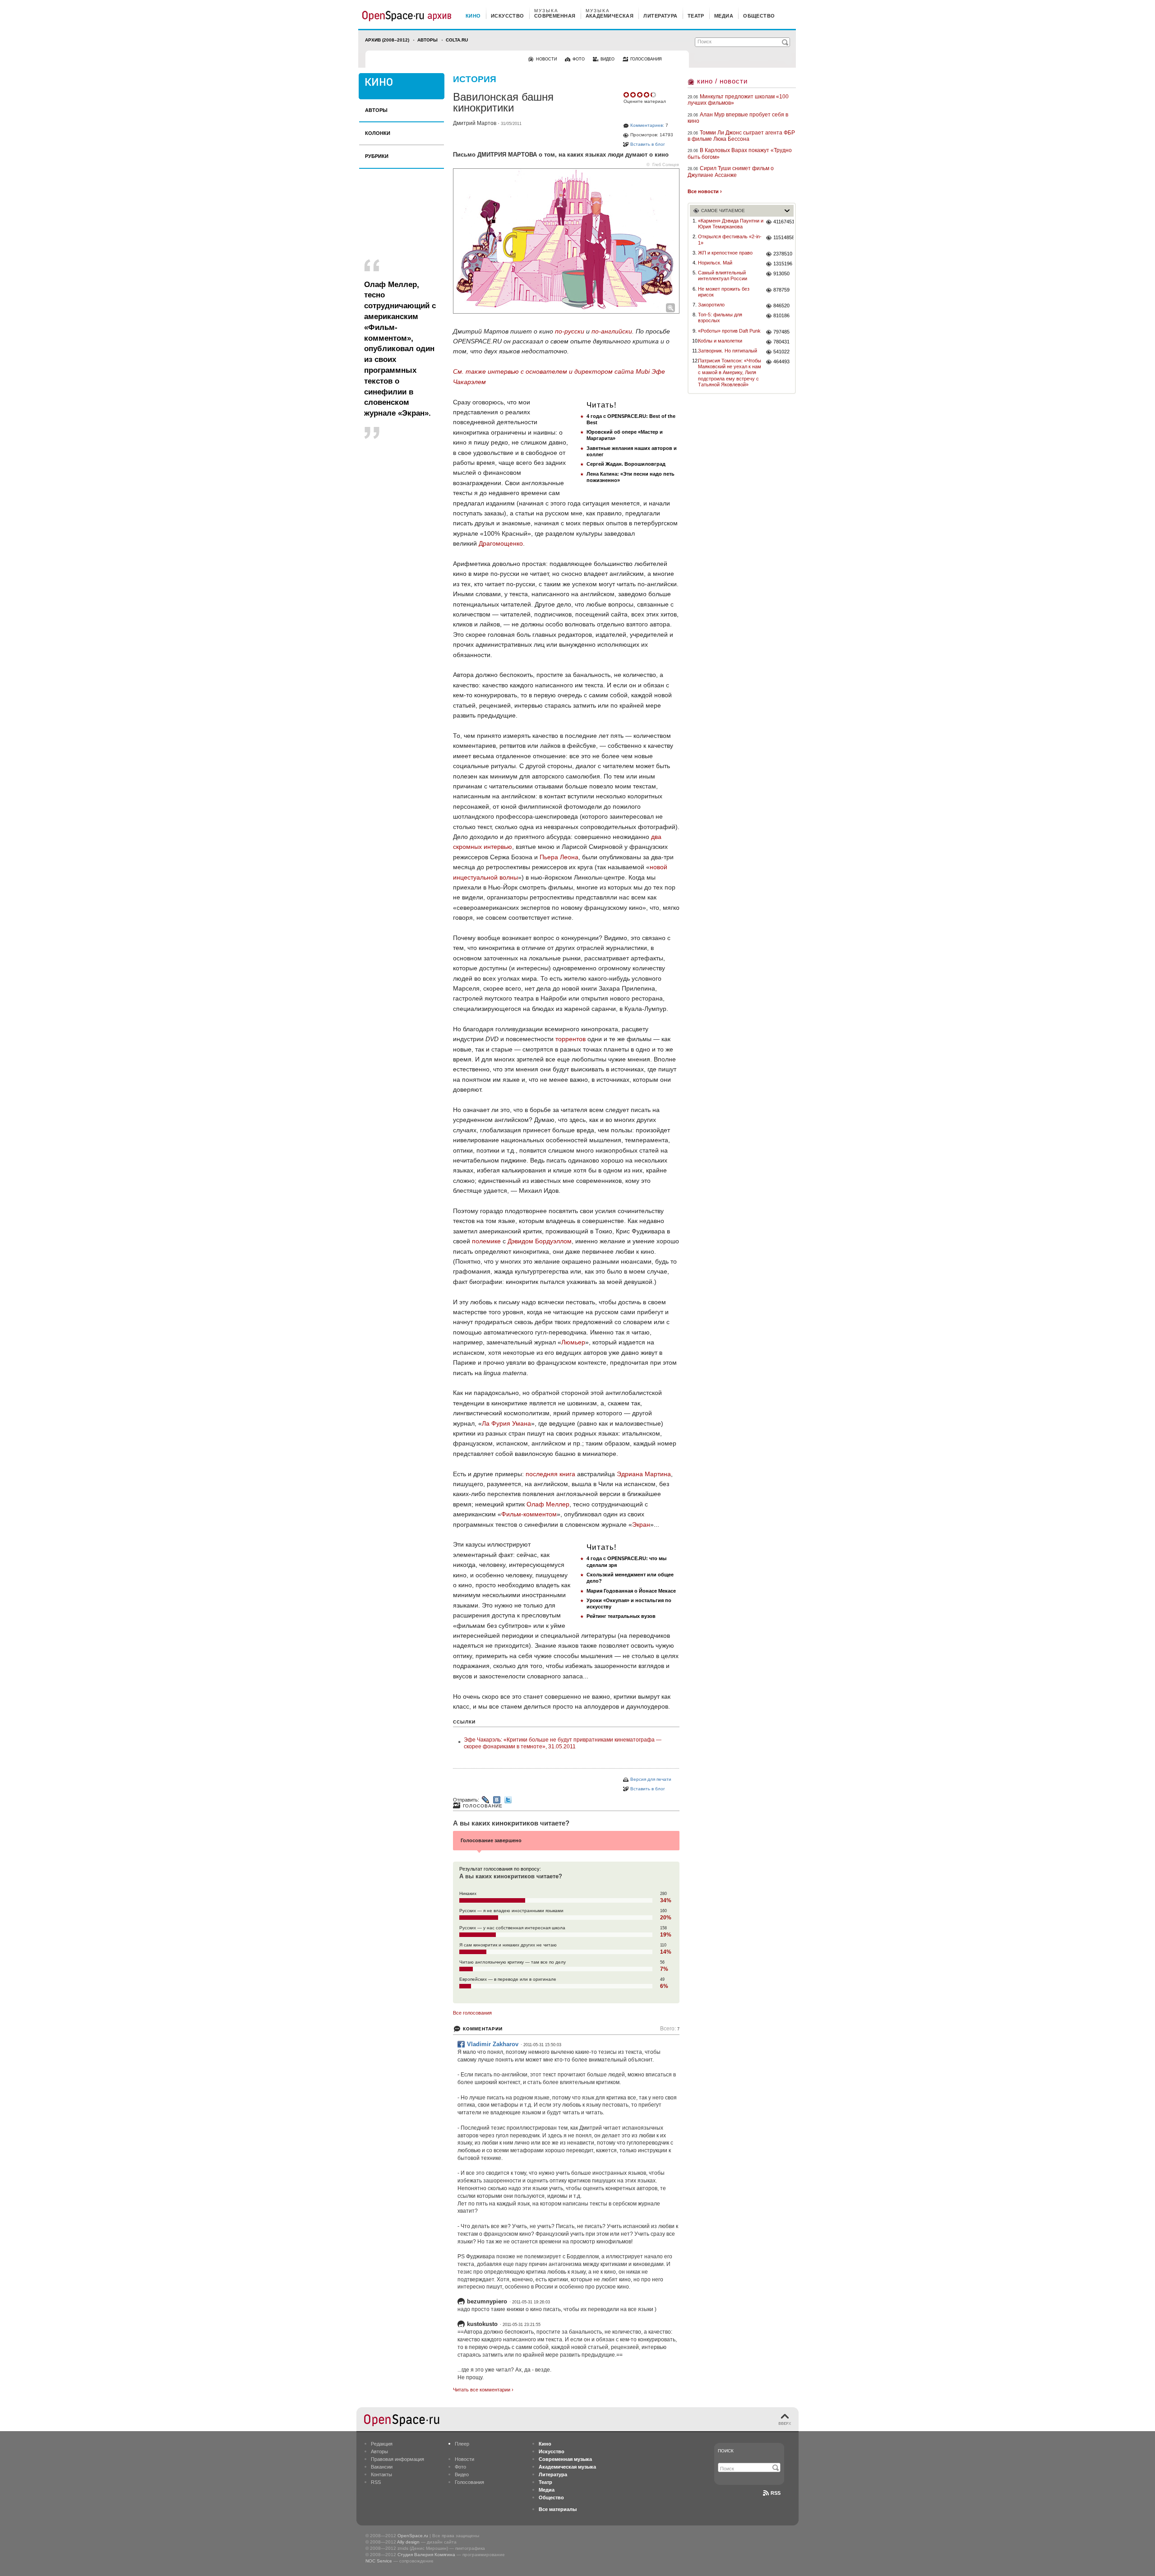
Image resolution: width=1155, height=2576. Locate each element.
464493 (781, 361)
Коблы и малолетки (720, 341)
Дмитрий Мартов (475, 123)
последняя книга (550, 1474)
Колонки (378, 133)
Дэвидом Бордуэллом (540, 1241)
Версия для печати (651, 1779)
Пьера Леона (559, 857)
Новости (464, 2459)
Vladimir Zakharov (493, 2044)
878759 (781, 290)
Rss (776, 2493)
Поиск (726, 2451)
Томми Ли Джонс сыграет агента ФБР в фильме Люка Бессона (741, 136)
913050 (781, 273)
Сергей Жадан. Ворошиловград (626, 464)
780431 (781, 342)
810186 (781, 315)
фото (579, 59)
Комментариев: (647, 125)
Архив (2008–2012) (387, 40)
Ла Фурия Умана (506, 1423)
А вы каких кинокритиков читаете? (511, 1823)
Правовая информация (397, 2459)
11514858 (783, 237)
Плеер (462, 2444)
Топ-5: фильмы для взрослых (720, 317)
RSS (376, 2482)
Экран (641, 1524)
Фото (460, 2467)
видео (608, 59)
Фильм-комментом (529, 1514)
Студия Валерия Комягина (426, 2555)
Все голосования (472, 2013)
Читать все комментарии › (483, 2390)
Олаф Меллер (548, 1504)
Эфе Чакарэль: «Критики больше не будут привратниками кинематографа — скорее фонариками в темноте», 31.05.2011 (563, 1743)
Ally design (408, 2542)
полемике (486, 1241)
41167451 (783, 222)
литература (660, 16)
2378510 (783, 254)
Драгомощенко (501, 543)
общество (759, 16)
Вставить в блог (648, 144)
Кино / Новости (722, 81)
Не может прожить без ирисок (724, 292)
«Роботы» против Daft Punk (729, 331)
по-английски (612, 331)
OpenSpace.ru (413, 2536)
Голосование (483, 1806)
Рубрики (377, 156)
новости (546, 59)
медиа (724, 16)
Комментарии (483, 2029)
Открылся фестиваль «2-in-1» (730, 239)
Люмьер (573, 1342)
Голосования (469, 2482)
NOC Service (379, 2561)
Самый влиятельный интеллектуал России (723, 276)
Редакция (382, 2444)
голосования (646, 59)
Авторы (427, 40)
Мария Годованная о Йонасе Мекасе (631, 1591)
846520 (781, 306)
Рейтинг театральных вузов (621, 1616)
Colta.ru (457, 40)
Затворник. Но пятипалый (728, 351)
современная (555, 16)
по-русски (570, 331)
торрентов (571, 1039)
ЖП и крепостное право (725, 253)
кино (473, 16)
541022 (781, 352)
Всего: (670, 2029)
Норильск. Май (715, 263)
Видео (462, 2474)
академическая (610, 16)
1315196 (783, 264)
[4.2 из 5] (627, 95)
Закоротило (711, 305)
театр (696, 16)
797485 (781, 332)
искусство (508, 16)
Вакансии (382, 2467)
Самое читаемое (723, 211)
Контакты (381, 2474)
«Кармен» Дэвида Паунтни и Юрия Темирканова (731, 224)
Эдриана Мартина (644, 1474)
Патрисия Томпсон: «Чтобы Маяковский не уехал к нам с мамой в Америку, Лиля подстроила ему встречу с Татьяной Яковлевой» (730, 373)
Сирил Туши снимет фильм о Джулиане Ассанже (731, 171)
